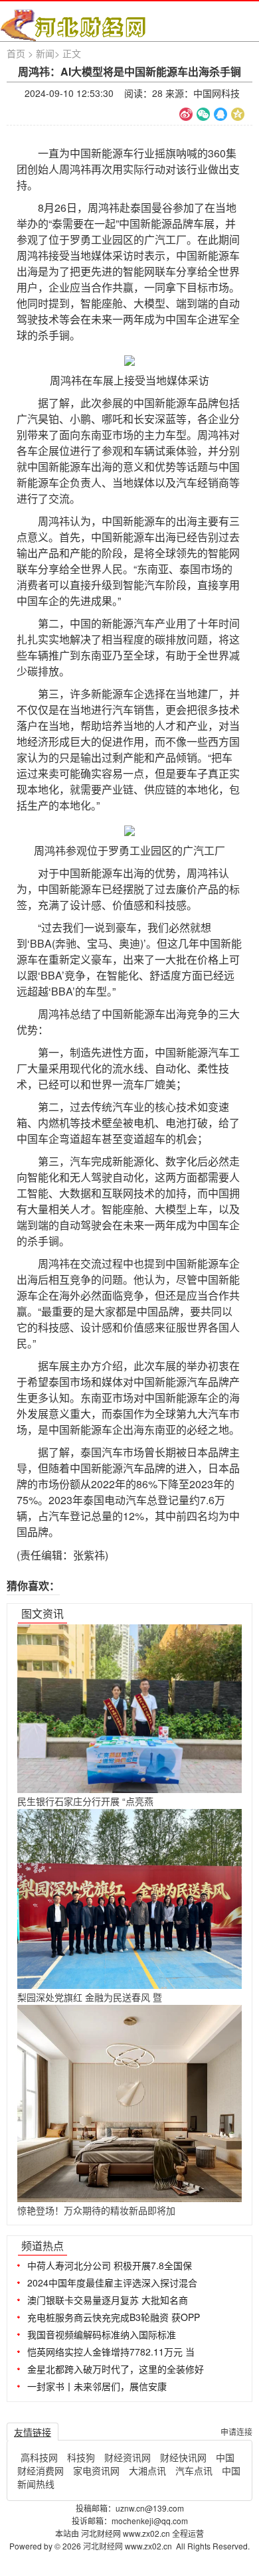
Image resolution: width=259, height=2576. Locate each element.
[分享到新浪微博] (186, 114)
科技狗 (81, 2457)
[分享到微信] (203, 114)
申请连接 (236, 2432)
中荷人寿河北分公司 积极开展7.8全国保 (110, 2265)
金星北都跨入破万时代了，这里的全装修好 (116, 2369)
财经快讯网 (183, 2457)
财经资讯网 (128, 2457)
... (237, 2244)
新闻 (45, 53)
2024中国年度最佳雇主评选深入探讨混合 (112, 2282)
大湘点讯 (147, 2470)
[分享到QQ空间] (238, 114)
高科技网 (39, 2457)
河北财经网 (104, 2546)
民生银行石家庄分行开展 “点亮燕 (85, 1801)
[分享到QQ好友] (220, 114)
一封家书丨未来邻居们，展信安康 (97, 2386)
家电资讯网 (96, 2470)
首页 (16, 53)
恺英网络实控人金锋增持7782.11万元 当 (111, 2352)
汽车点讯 (194, 2470)
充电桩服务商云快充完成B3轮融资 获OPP (114, 2317)
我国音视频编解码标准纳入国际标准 (102, 2334)
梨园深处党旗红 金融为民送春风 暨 (90, 1997)
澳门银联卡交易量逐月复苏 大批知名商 (108, 2300)
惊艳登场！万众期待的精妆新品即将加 (96, 2210)
